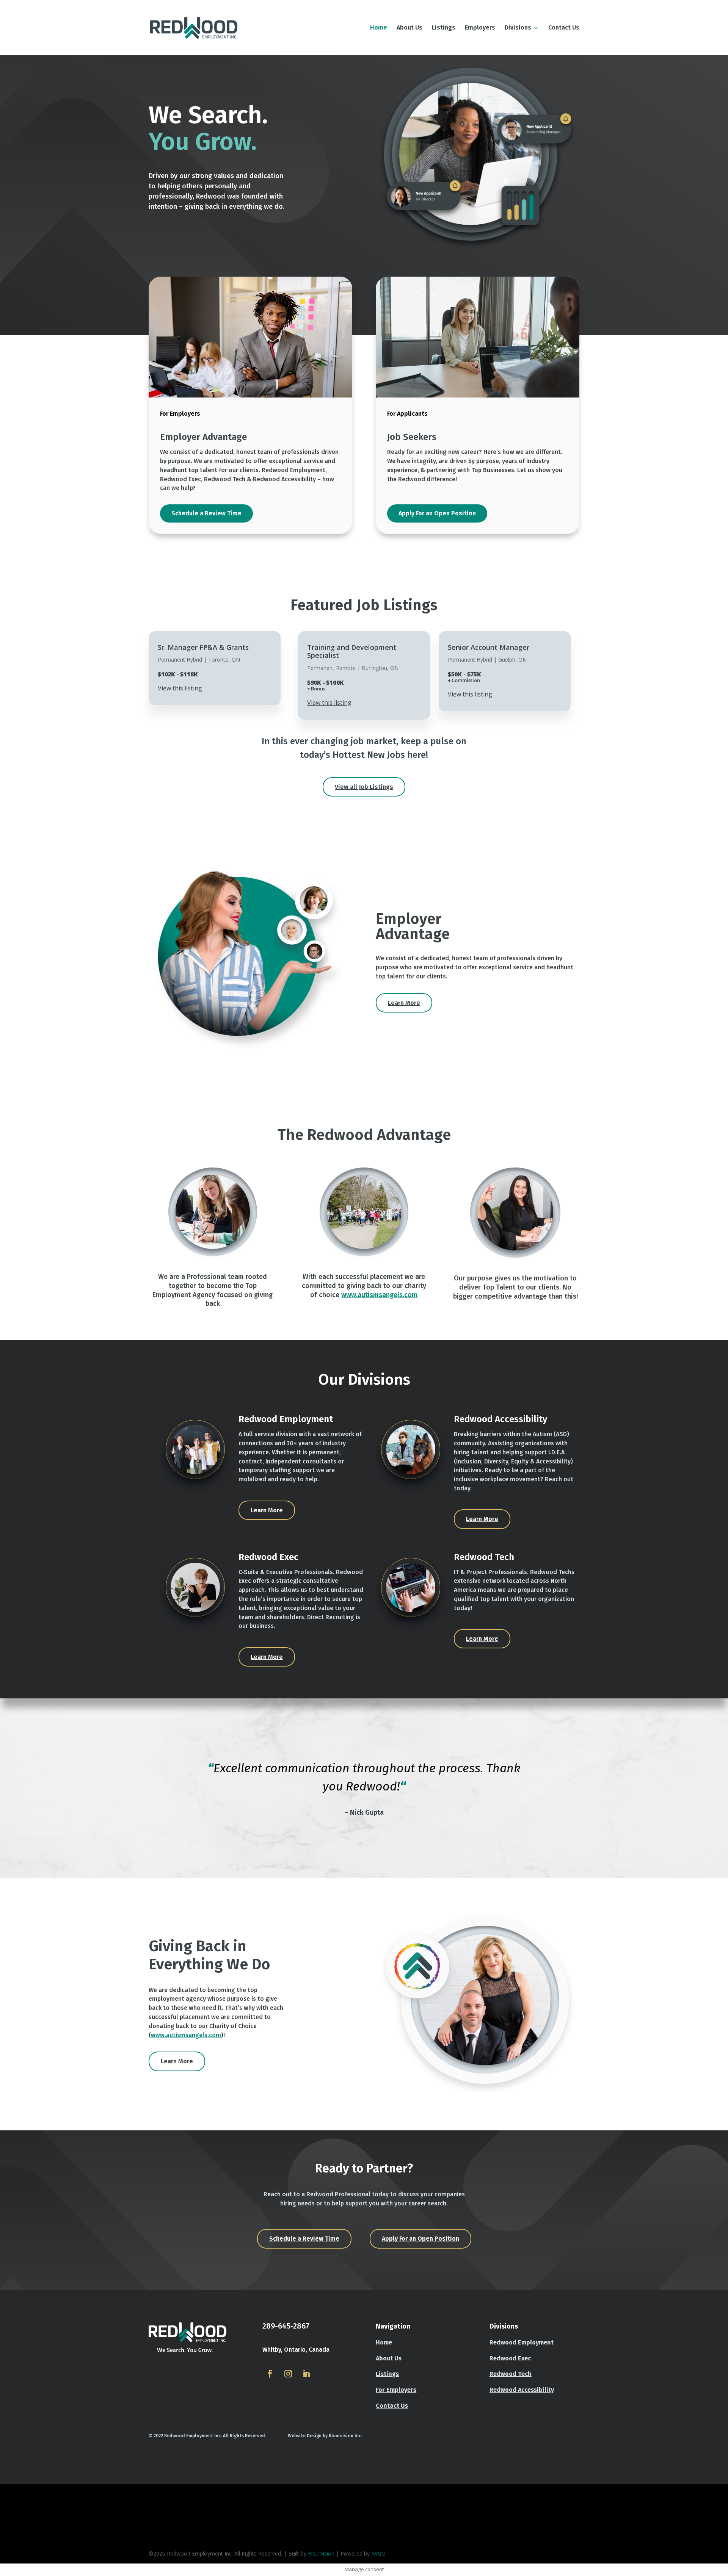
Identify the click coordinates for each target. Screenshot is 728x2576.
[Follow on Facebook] (270, 2374)
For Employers (396, 2390)
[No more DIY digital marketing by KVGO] (158, 2544)
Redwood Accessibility (522, 2390)
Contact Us (564, 28)
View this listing (180, 688)
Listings (444, 28)
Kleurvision (321, 2553)
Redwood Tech (511, 2374)
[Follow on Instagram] (288, 2374)
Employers (480, 28)
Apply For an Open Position (437, 513)
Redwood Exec (510, 2358)
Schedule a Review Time (206, 513)
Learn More (404, 1003)
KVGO (378, 2553)
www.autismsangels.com (379, 1295)
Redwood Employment (522, 2342)
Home (379, 28)
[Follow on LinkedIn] (306, 2374)
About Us (409, 28)
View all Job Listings (364, 787)
